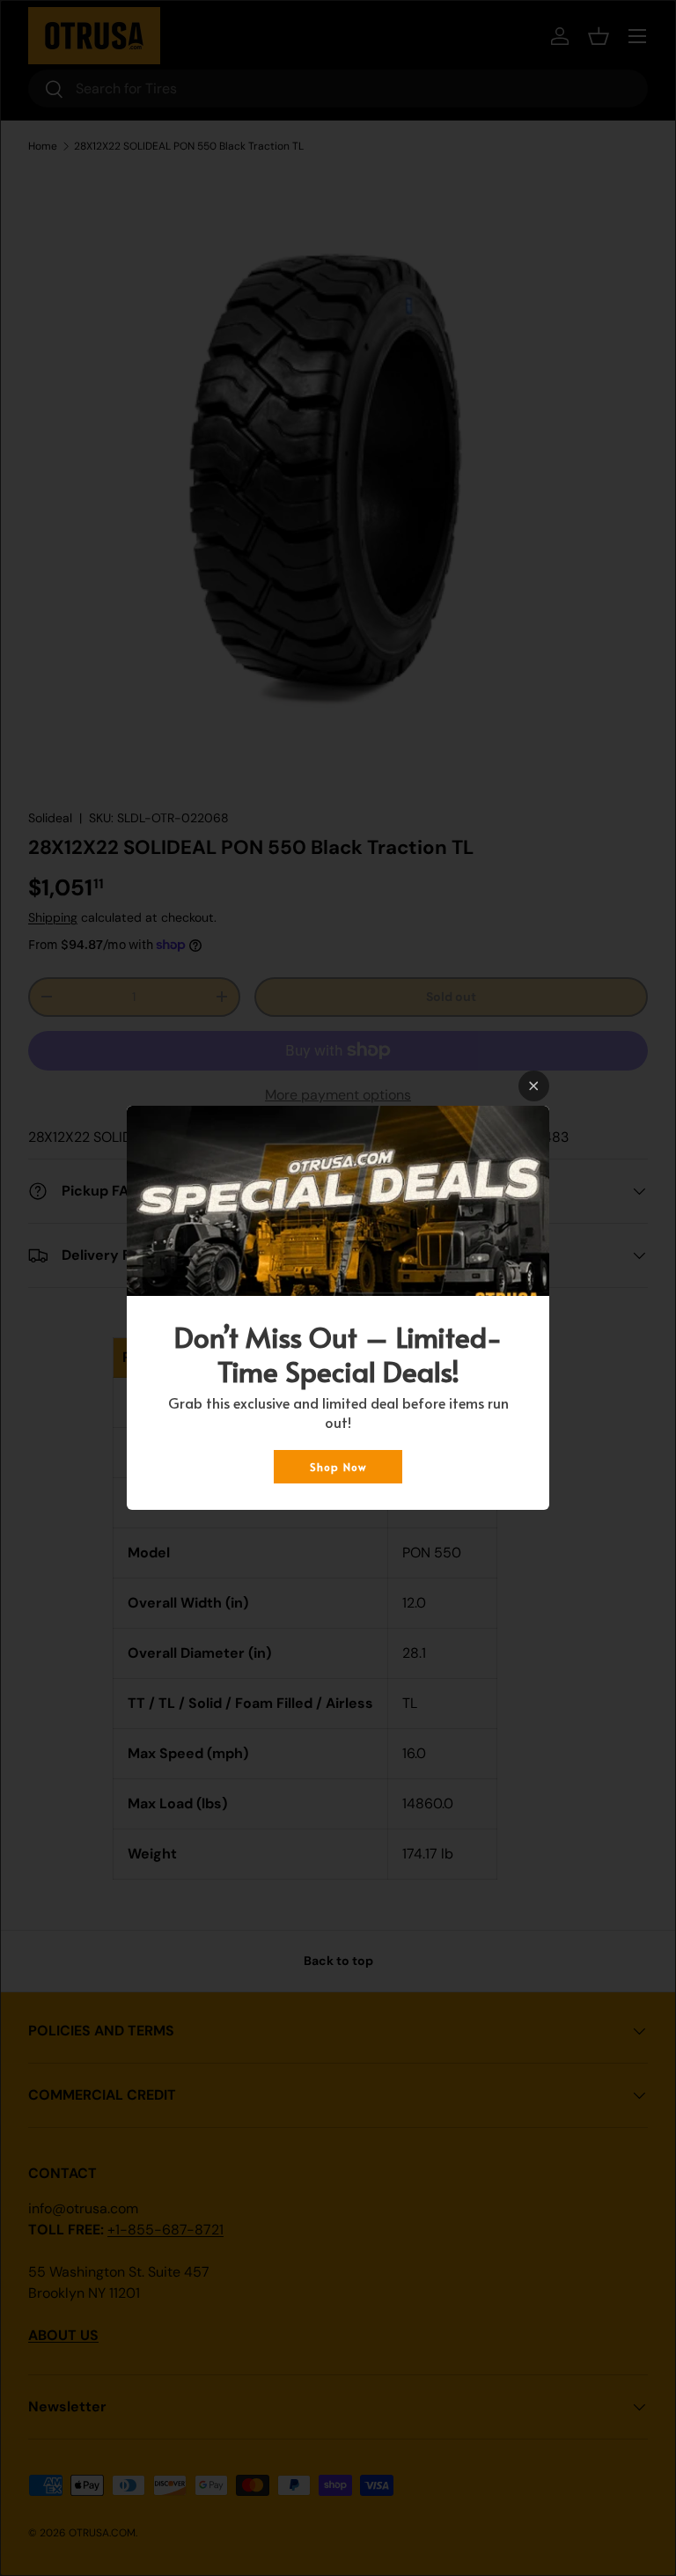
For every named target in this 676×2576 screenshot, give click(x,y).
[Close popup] (534, 1086)
